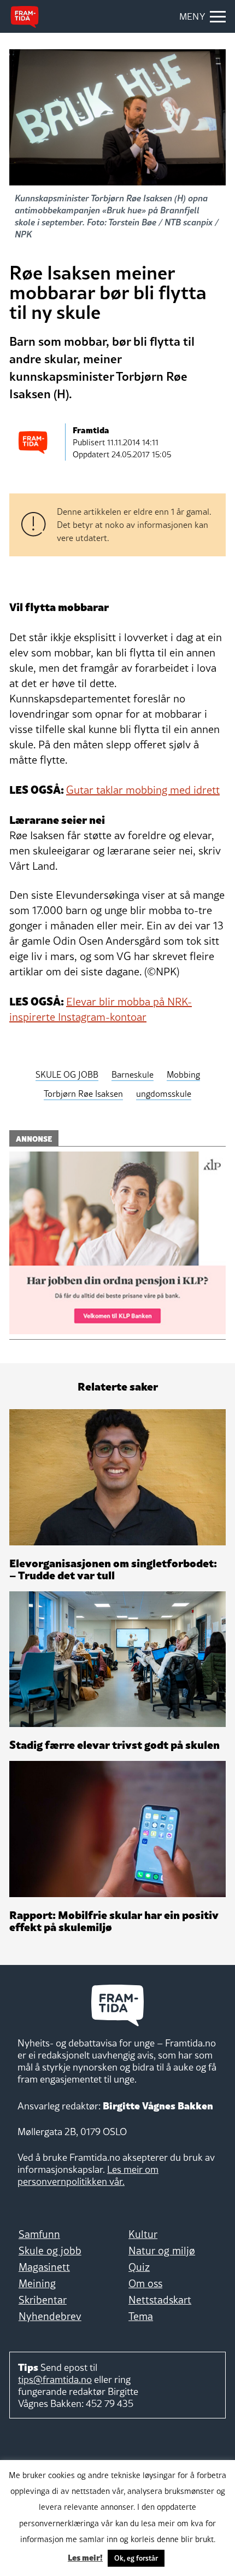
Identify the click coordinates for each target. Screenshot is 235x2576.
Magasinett (44, 2267)
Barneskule (133, 1074)
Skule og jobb (50, 2251)
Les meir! (85, 2557)
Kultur (143, 2234)
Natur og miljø (162, 2251)
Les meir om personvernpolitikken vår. (88, 2175)
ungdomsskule (164, 1094)
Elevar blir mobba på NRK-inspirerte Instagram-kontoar (101, 1009)
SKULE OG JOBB (67, 1074)
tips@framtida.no (55, 2379)
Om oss (145, 2283)
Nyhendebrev (50, 2316)
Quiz (139, 2267)
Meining (37, 2283)
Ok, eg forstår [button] (136, 2558)
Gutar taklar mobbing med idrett (143, 790)
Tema (141, 2316)
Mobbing (183, 1074)
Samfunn (39, 2234)
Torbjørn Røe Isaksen (83, 1094)
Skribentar (43, 2300)
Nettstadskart (160, 2300)
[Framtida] (25, 17)
